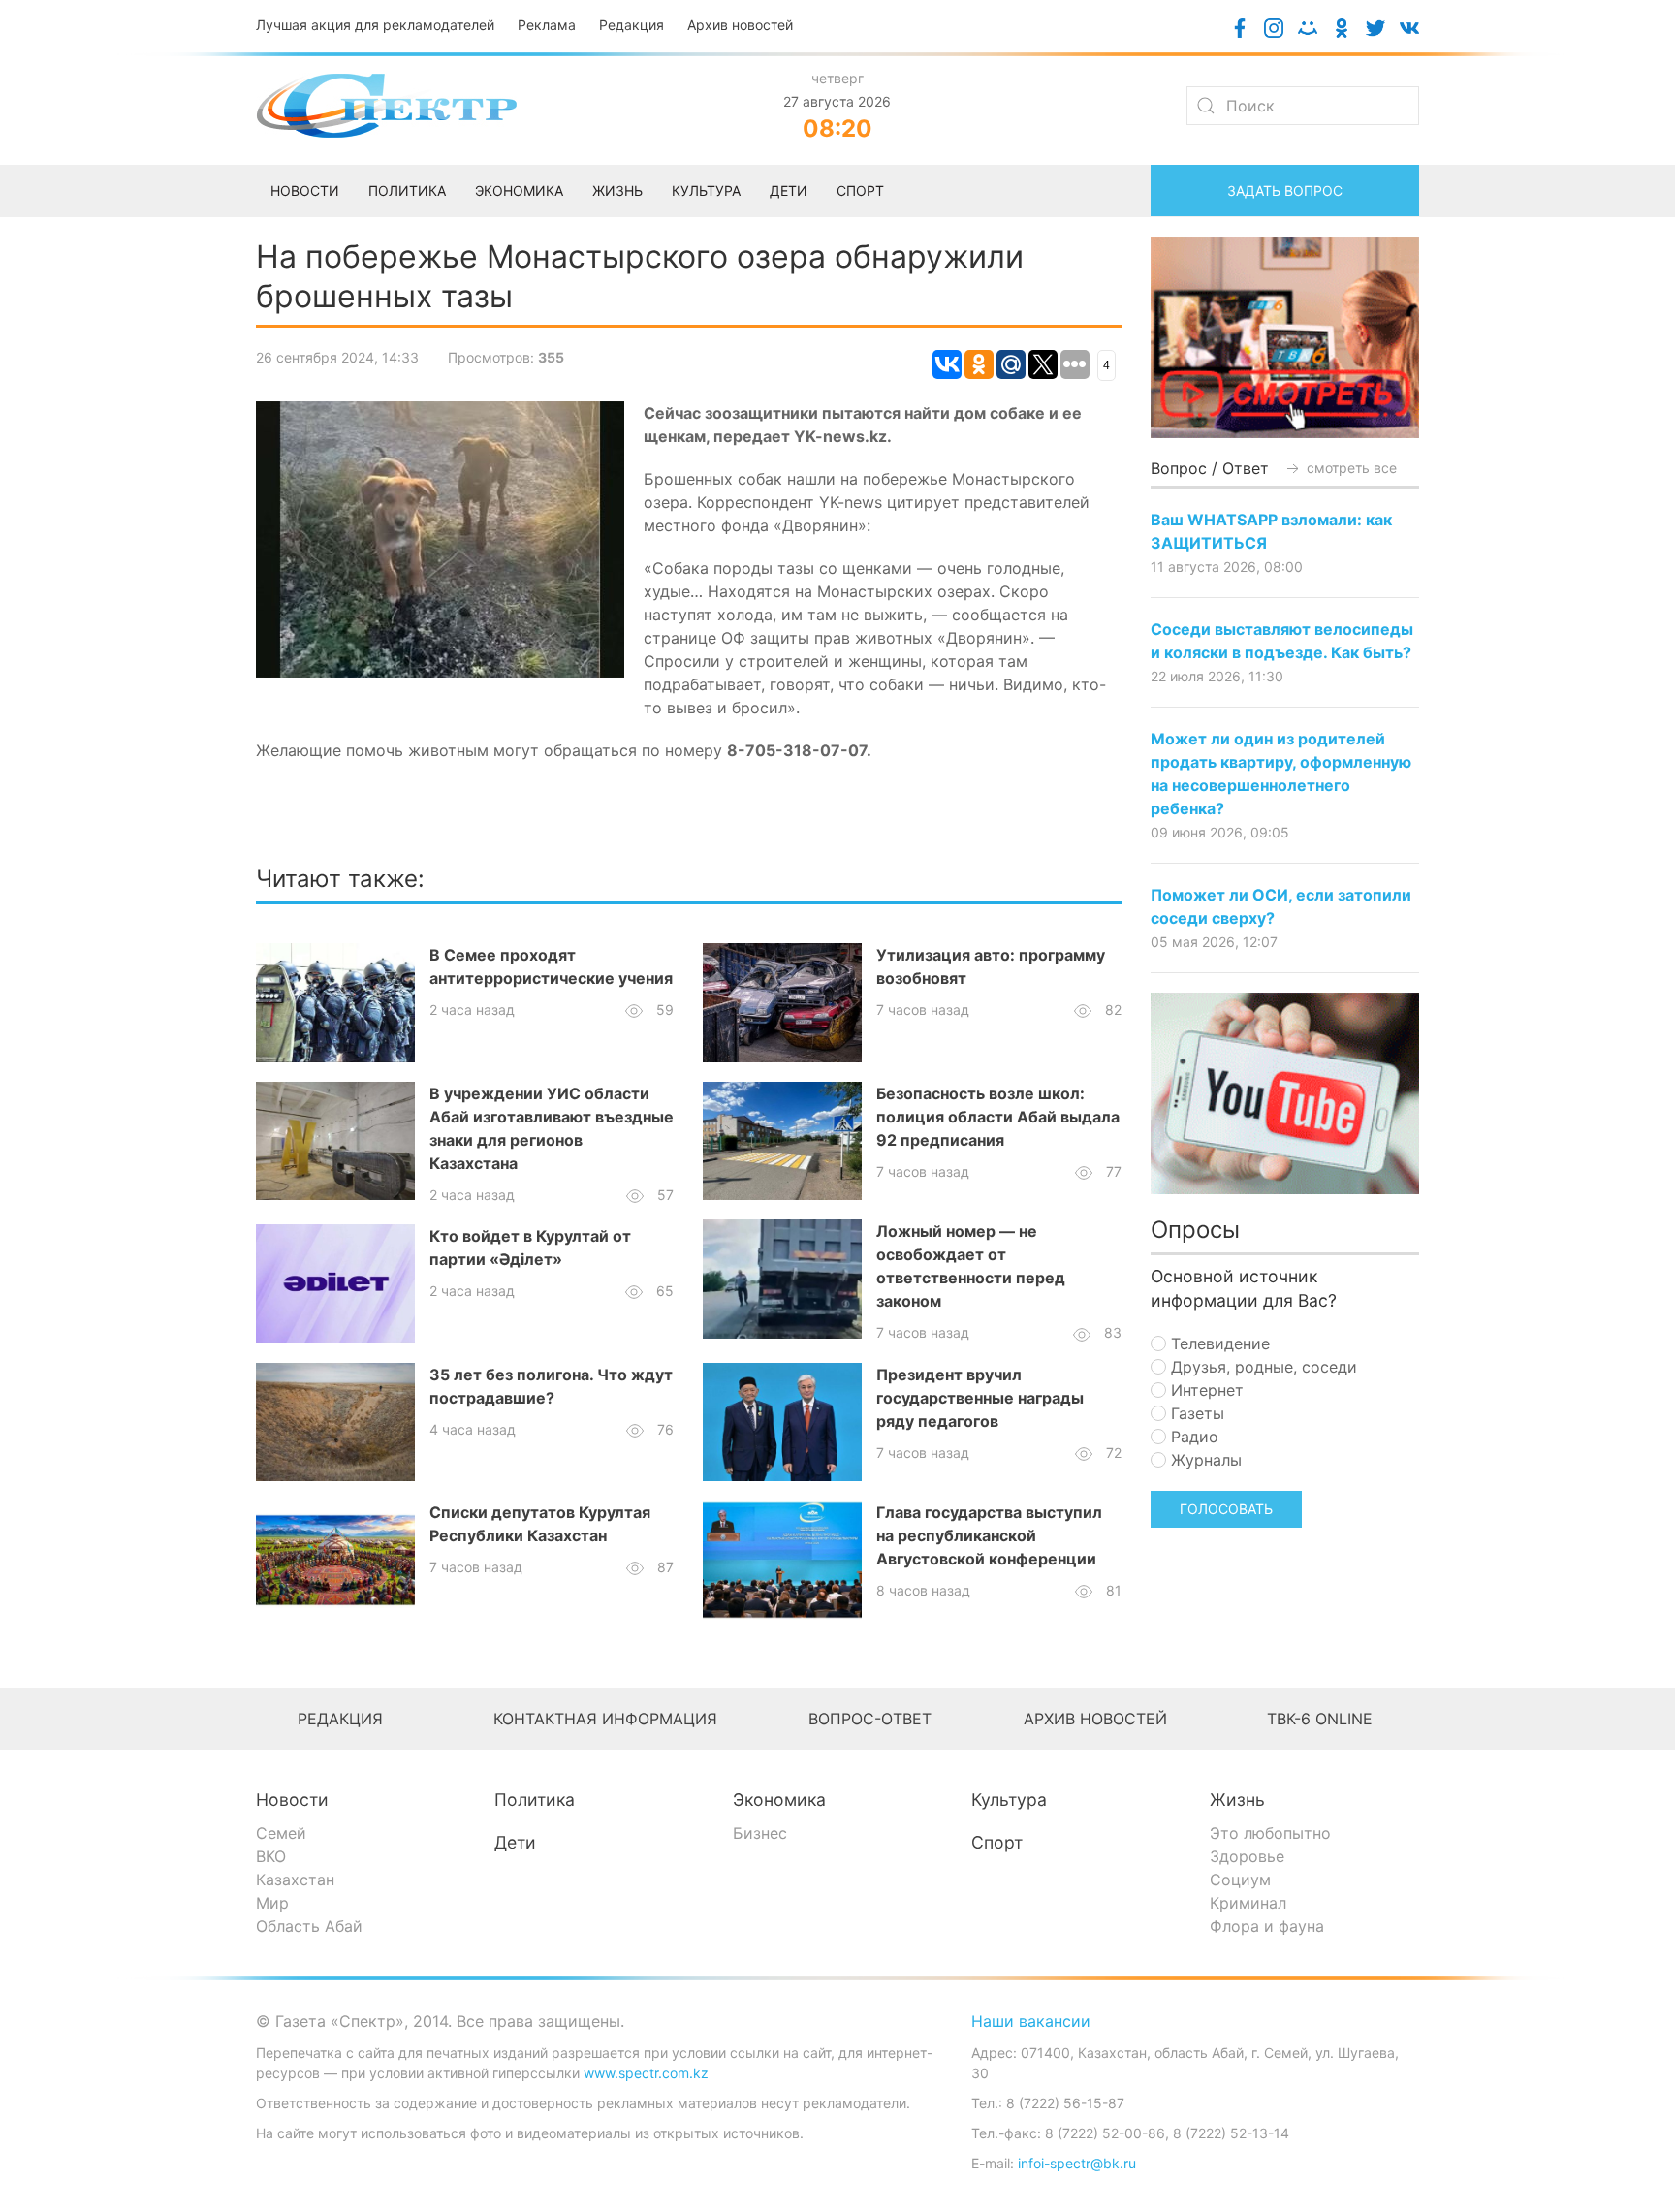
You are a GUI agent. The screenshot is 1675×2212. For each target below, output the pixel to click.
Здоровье (1247, 1856)
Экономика (779, 1800)
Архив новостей (740, 25)
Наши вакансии (1031, 2021)
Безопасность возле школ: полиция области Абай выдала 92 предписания (998, 1117)
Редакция (632, 25)
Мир (272, 1903)
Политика (535, 1800)
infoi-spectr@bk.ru (1077, 2163)
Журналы (1204, 1460)
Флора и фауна (1267, 1926)
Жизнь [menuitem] (617, 190)
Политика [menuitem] (407, 190)
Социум (1240, 1880)
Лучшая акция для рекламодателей (375, 25)
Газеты (1195, 1413)
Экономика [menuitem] (519, 190)
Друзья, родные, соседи (1262, 1367)
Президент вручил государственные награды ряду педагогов (980, 1398)
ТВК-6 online (1320, 1719)
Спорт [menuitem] (860, 190)
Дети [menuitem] (789, 190)
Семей (281, 1833)
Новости (292, 1800)
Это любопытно (1270, 1833)
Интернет (1205, 1390)
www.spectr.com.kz (646, 2073)
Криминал (1248, 1903)
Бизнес (760, 1833)
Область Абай (309, 1926)
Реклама (547, 25)
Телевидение (1218, 1343)
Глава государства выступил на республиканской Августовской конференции (989, 1535)
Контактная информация (605, 1719)
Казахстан (295, 1880)
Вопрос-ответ (870, 1719)
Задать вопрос (1285, 190)
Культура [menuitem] (706, 190)
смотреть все (1350, 468)
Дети (515, 1842)
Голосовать (1226, 1509)
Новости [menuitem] (305, 190)
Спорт (997, 1842)
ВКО (271, 1856)
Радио (1192, 1437)
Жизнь (1237, 1800)
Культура (1009, 1800)
